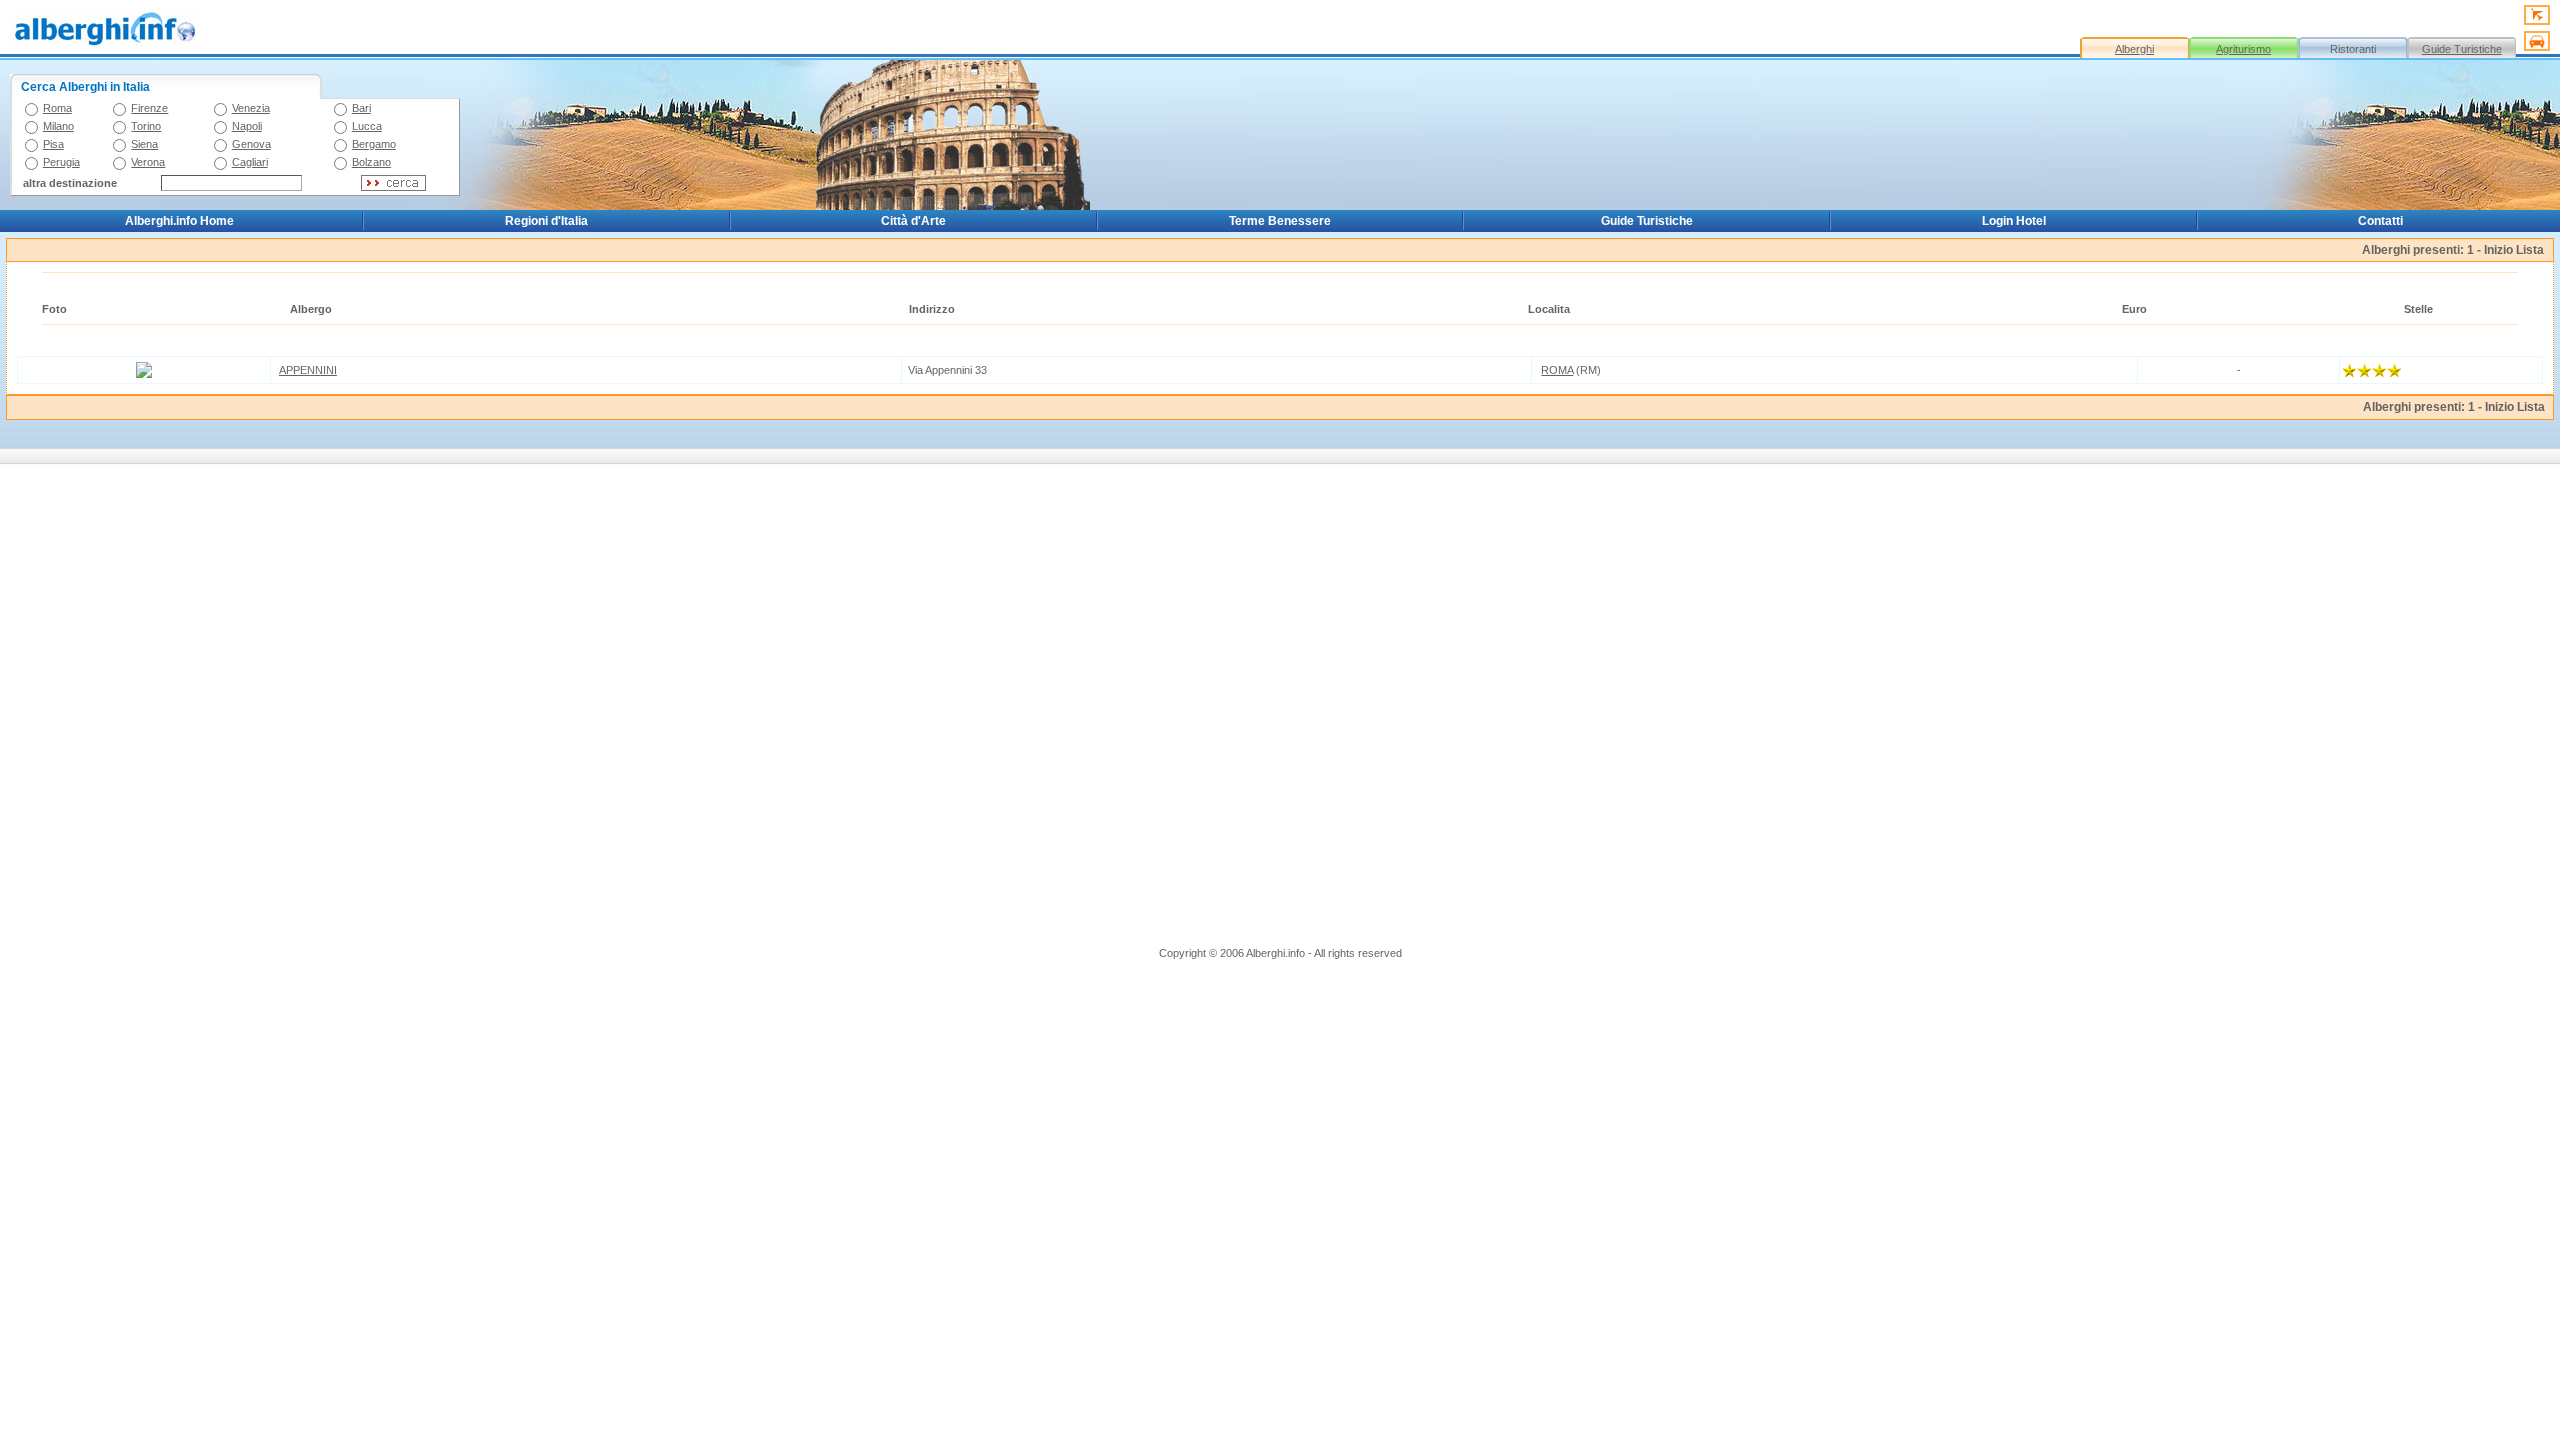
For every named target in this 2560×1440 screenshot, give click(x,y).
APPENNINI (308, 370)
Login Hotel (2014, 221)
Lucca (367, 126)
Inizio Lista (2514, 250)
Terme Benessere (1280, 221)
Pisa (53, 144)
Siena (144, 144)
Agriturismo (2243, 49)
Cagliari (250, 162)
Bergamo (374, 144)
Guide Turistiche (2462, 49)
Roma (57, 108)
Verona (148, 162)
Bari (361, 108)
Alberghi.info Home (179, 221)
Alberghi (2134, 49)
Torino (146, 126)
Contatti (2380, 221)
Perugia (61, 162)
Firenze (149, 108)
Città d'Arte (913, 221)
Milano (58, 126)
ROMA (1557, 370)
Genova (251, 144)
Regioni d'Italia (546, 221)
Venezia (251, 108)
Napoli (247, 126)
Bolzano (371, 162)
